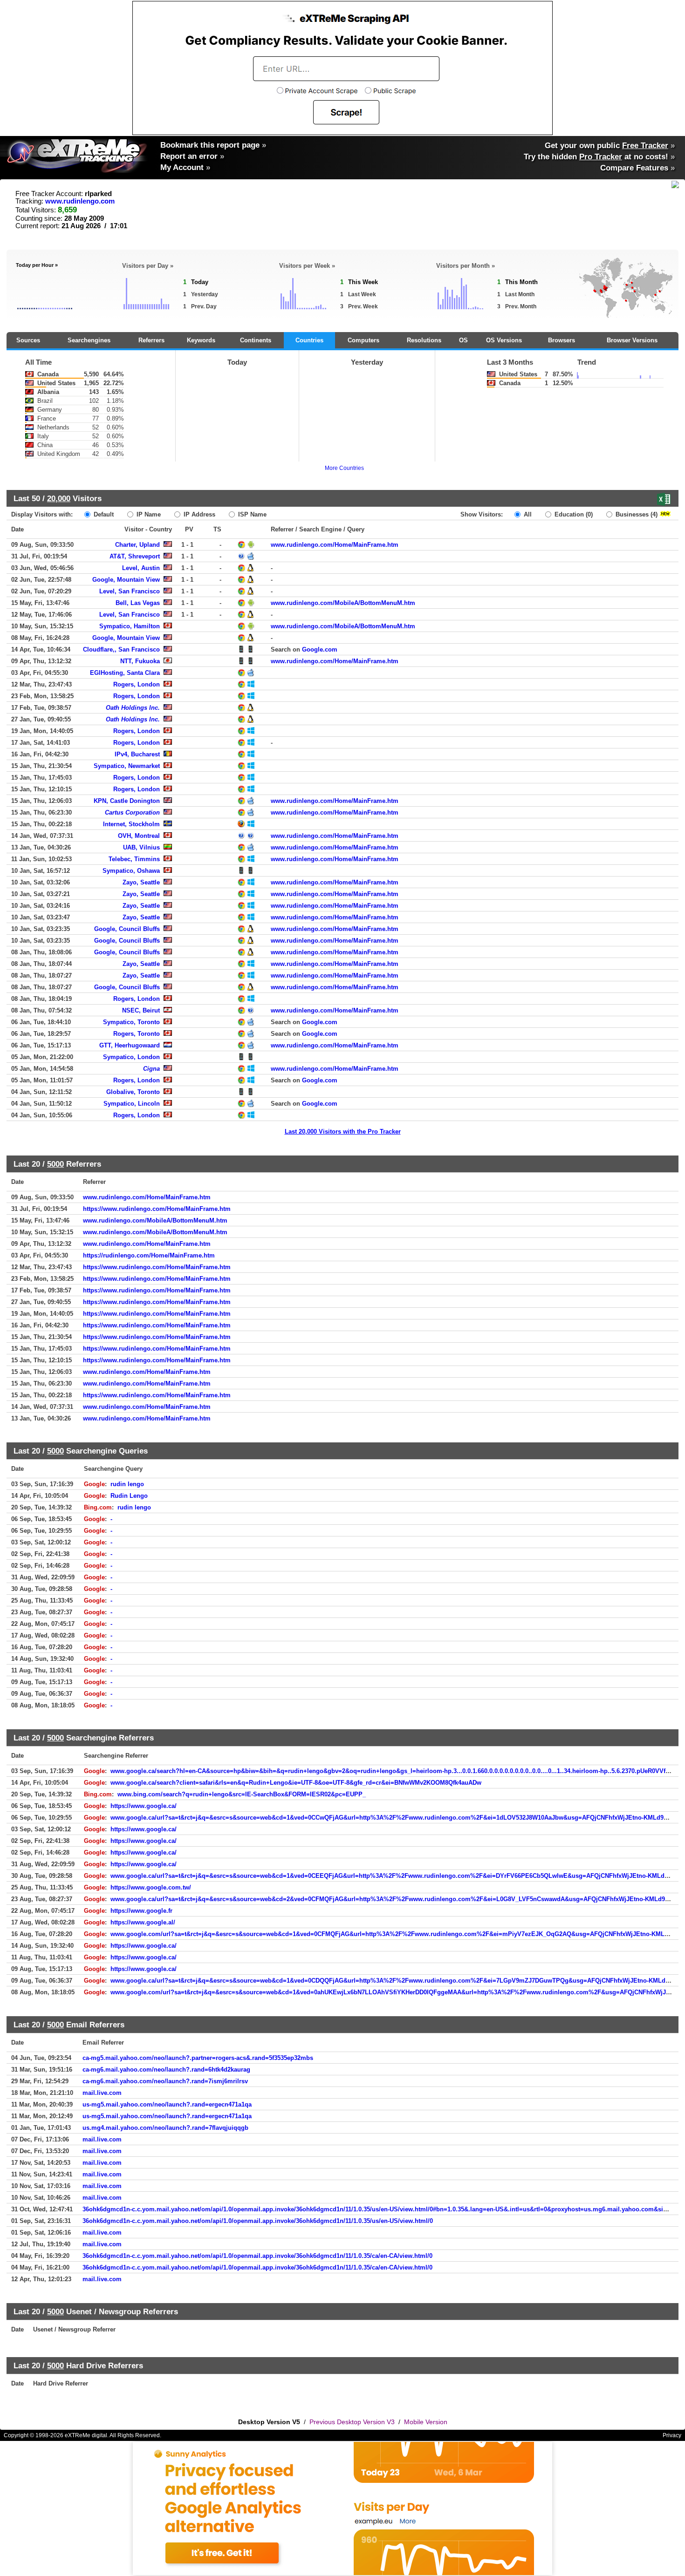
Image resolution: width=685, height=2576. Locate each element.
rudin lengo (127, 1484)
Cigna (151, 1069)
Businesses (636, 514)
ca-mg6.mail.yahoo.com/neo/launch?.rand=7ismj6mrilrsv (165, 2081)
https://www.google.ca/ (144, 1806)
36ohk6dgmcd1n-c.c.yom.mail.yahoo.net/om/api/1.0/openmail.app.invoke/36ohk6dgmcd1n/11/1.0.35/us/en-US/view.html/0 (258, 2221)
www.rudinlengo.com (80, 201)
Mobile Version (426, 2422)
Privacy (672, 2435)
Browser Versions (632, 340)
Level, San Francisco (130, 591)
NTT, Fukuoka (140, 661)
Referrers (151, 340)
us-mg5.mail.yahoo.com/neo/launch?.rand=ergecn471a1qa (167, 2104)
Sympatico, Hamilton (130, 626)
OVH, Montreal (139, 836)
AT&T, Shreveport (135, 556)
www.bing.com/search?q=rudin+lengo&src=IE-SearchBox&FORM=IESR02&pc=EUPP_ (242, 1794)
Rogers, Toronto (137, 1034)
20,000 (59, 498)
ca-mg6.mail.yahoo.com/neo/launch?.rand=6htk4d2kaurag (166, 2070)
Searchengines (89, 340)
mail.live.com (102, 2093)
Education (573, 514)
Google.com (320, 649)
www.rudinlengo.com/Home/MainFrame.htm (335, 545)
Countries (309, 340)
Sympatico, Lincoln (132, 1104)
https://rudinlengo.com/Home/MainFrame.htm (149, 1255)
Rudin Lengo (129, 1496)
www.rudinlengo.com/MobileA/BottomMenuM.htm (343, 603)
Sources (28, 340)
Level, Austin (141, 568)
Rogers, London (137, 684)
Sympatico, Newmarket (127, 766)
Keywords (201, 340)
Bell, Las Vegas (138, 603)
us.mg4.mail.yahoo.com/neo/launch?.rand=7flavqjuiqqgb (165, 2128)
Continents (256, 340)
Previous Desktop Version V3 (352, 2422)
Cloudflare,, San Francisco (121, 649)
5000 (55, 1164)
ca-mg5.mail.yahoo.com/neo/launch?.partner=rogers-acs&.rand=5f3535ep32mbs (198, 2058)
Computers (363, 340)
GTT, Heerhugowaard (130, 1045)
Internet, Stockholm (131, 824)
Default (103, 514)
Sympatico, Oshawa (131, 871)
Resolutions (424, 340)
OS (463, 340)
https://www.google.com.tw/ (151, 1887)
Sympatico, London (131, 1057)
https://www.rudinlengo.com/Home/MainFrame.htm (157, 1209)
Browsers (562, 340)
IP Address (199, 514)
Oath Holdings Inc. (133, 708)
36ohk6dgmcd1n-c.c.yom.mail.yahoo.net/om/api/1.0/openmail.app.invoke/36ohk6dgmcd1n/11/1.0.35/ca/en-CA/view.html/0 (257, 2256)
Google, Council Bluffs (127, 929)
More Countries (344, 468)
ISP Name (251, 514)
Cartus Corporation (132, 812)
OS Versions (504, 340)
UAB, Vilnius (141, 847)
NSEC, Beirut (141, 1010)
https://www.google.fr (141, 1911)
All (527, 514)
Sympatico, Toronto (131, 1022)
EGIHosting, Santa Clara (125, 673)
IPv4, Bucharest (137, 754)
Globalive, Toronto (133, 1092)
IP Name (148, 514)
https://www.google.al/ (143, 1922)
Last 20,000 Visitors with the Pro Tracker (343, 1132)
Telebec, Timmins (134, 859)
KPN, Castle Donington (127, 801)
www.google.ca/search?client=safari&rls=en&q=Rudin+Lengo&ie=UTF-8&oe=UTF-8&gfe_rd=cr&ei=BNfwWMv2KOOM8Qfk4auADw (296, 1783)
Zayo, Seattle (141, 882)
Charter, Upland (137, 545)
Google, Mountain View (126, 580)
